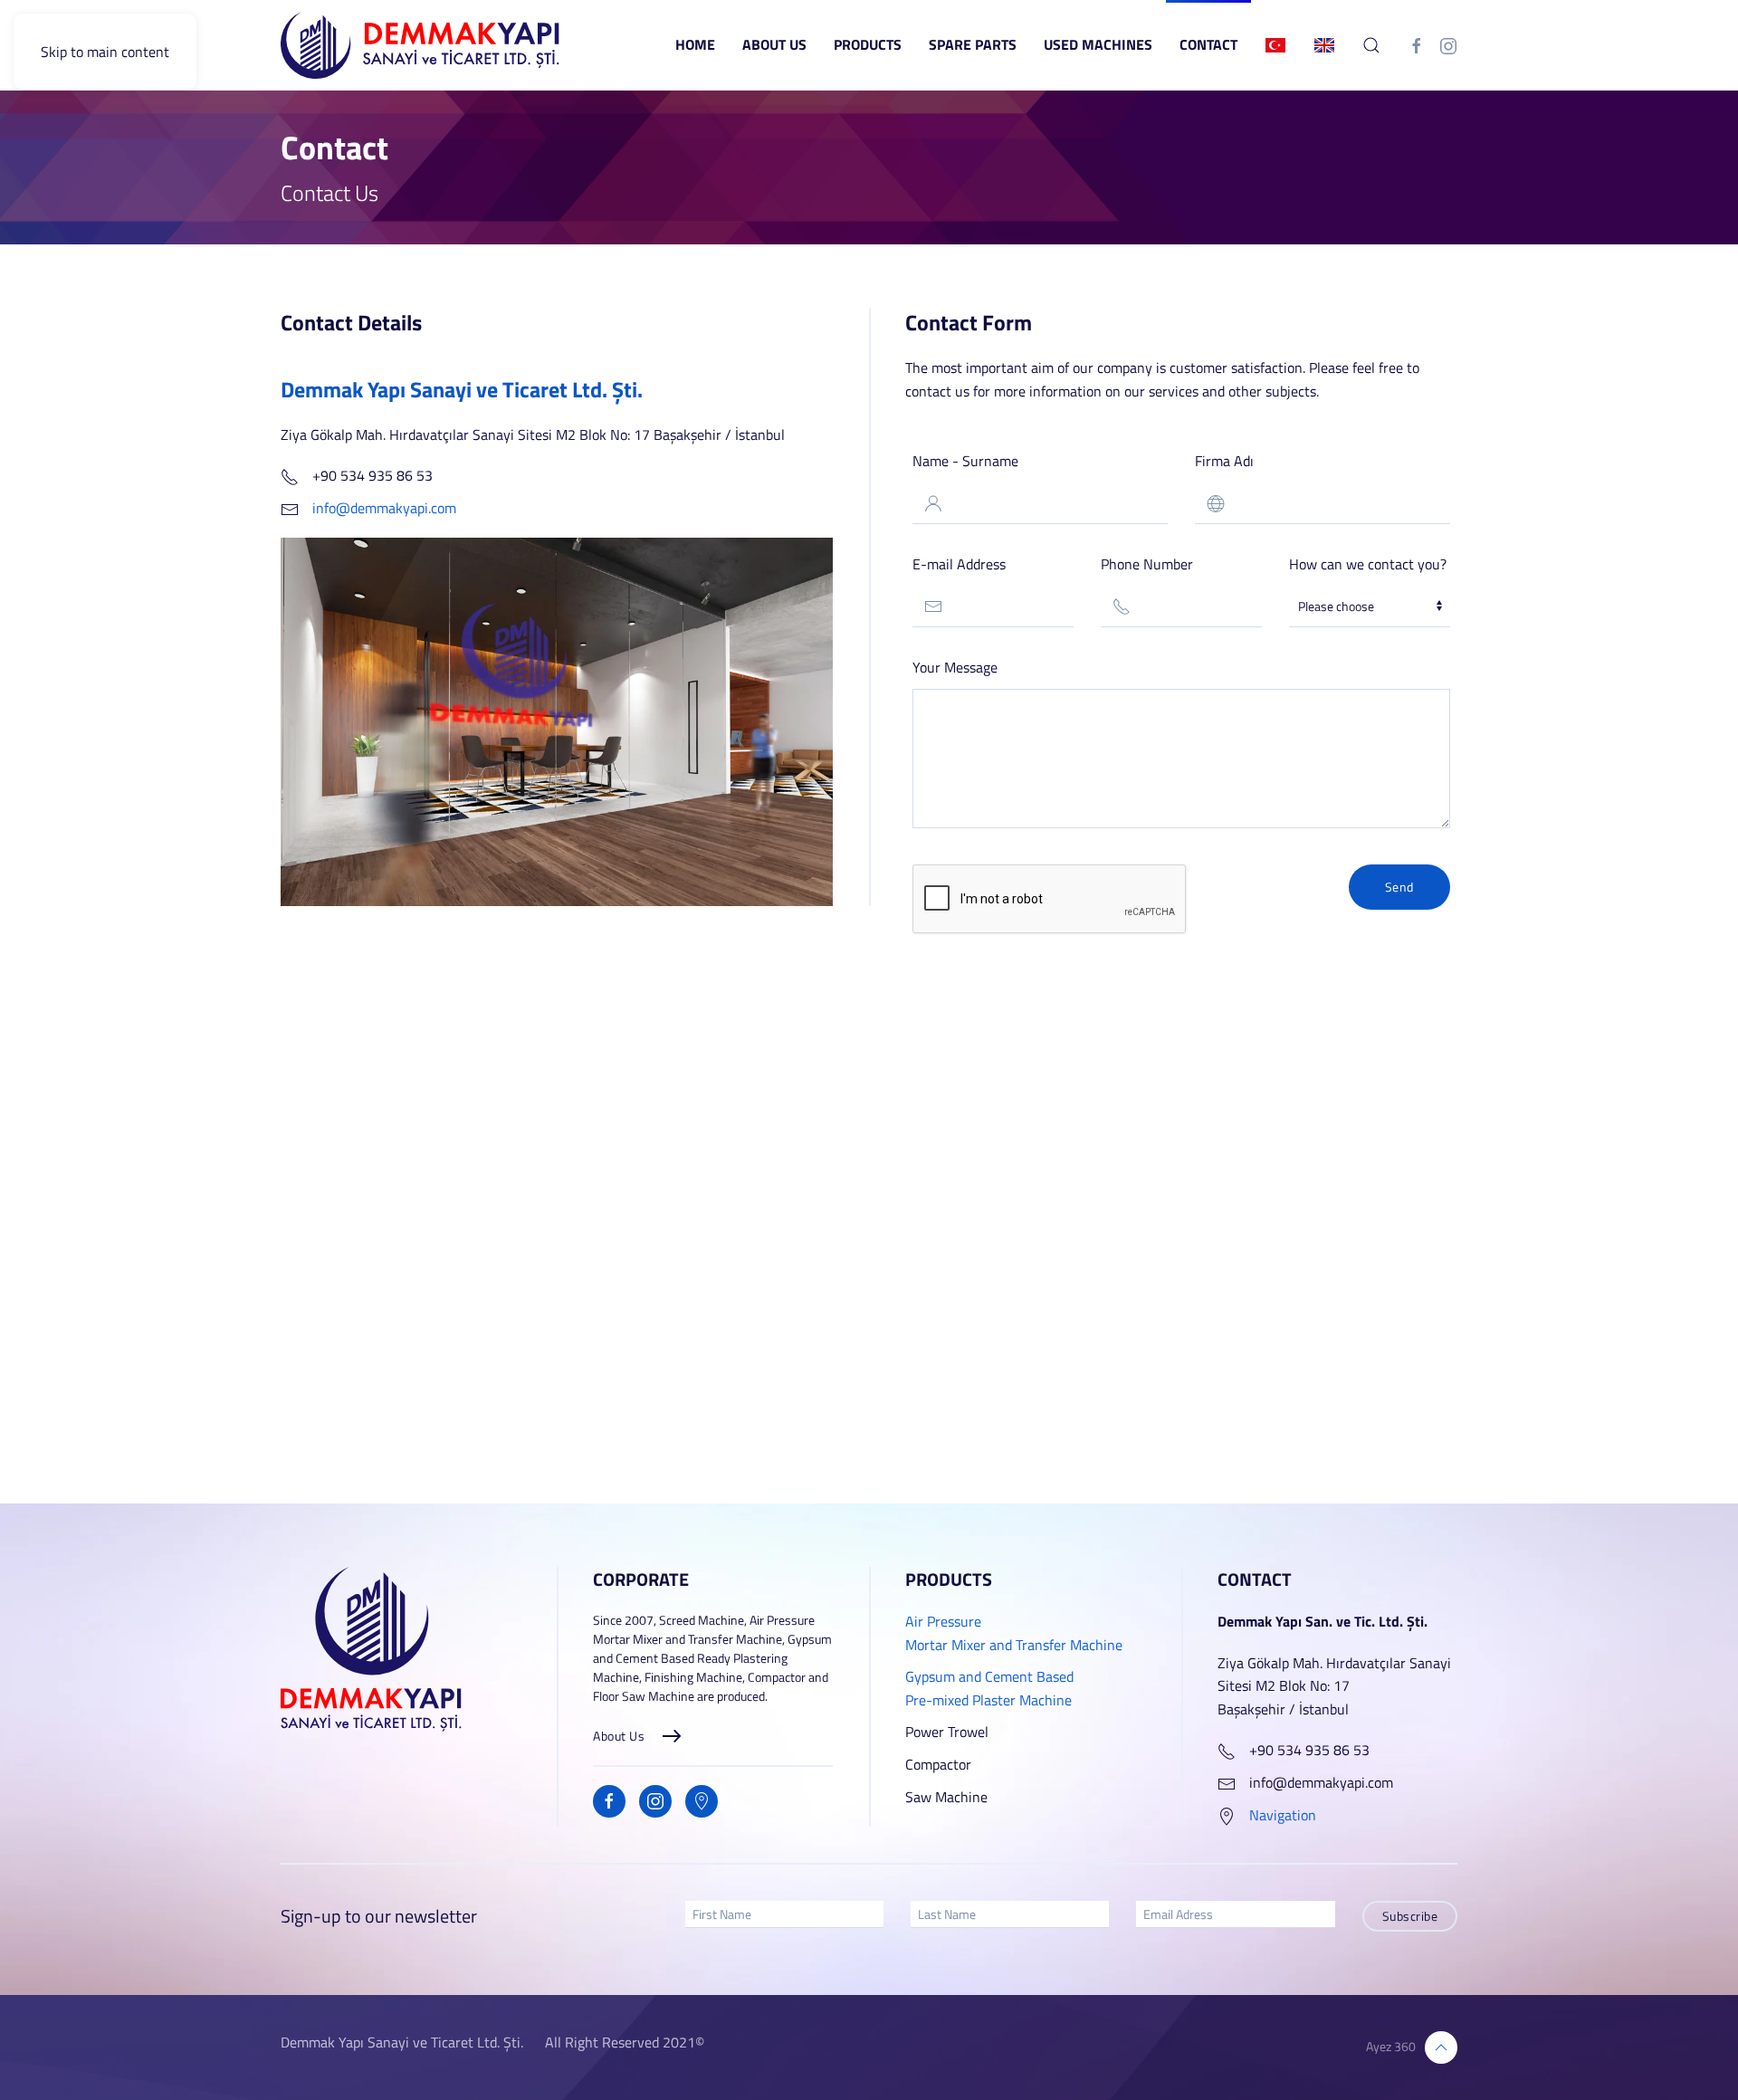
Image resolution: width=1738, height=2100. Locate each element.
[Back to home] (421, 45)
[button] (1371, 45)
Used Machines (1098, 44)
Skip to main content (105, 52)
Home (695, 44)
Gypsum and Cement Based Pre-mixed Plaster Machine (989, 1688)
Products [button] (868, 44)
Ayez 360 (1391, 2046)
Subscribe (1410, 1916)
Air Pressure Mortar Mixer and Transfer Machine (1014, 1633)
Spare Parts (973, 44)
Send (1399, 887)
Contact (1208, 44)
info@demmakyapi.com (384, 508)
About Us (774, 44)
